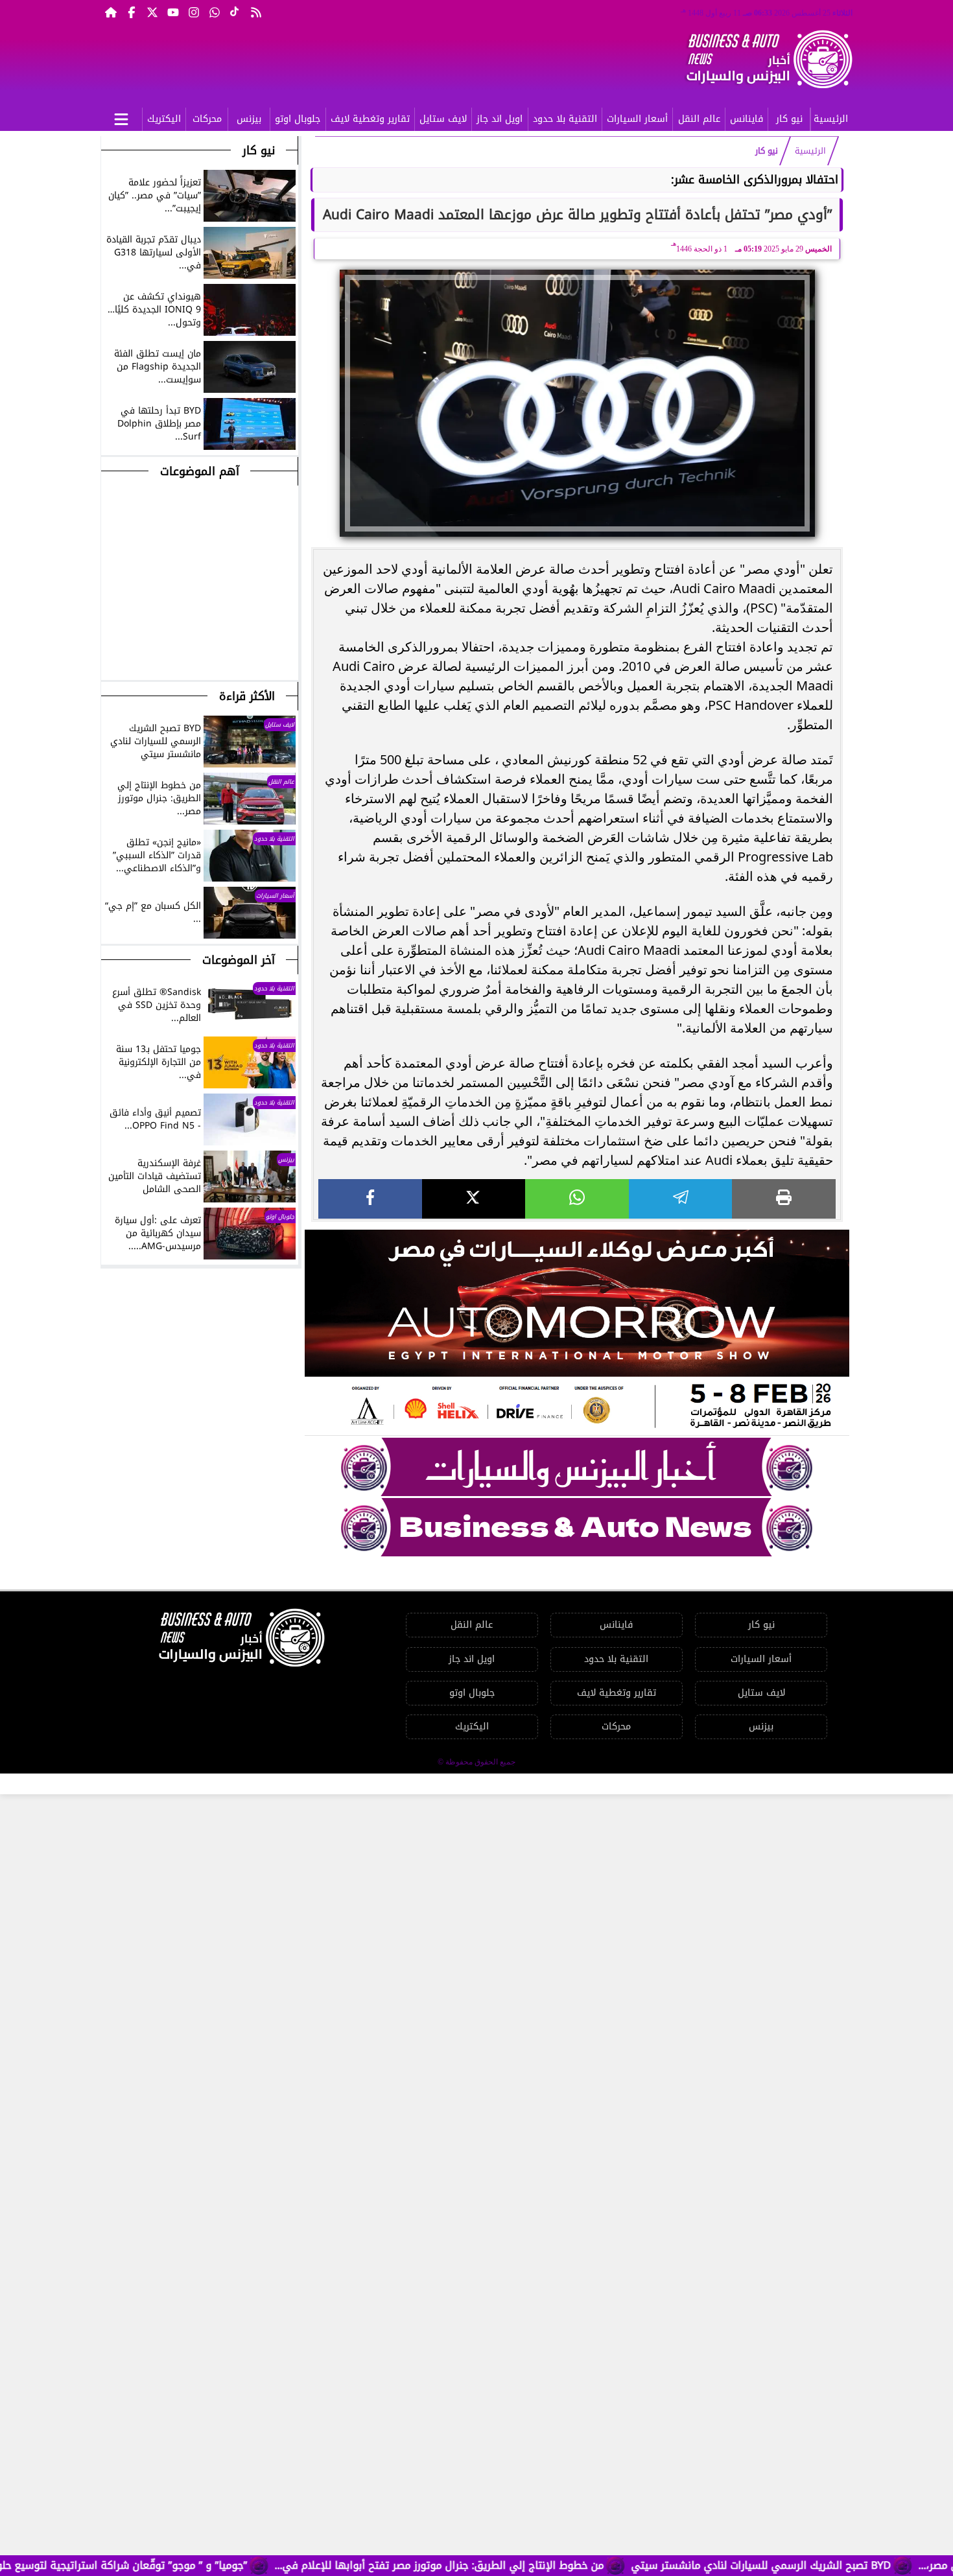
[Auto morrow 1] (577, 1333)
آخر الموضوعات (239, 960)
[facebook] (370, 1199)
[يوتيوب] (173, 12)
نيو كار (789, 119)
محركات (207, 119)
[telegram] (681, 1199)
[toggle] (121, 117)
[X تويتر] (152, 12)
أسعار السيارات (637, 119)
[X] (474, 1199)
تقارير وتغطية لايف (370, 119)
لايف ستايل (443, 119)
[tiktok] (235, 12)
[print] (784, 1199)
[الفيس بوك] (132, 12)
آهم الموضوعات (200, 471)
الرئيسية (831, 119)
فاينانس (747, 119)
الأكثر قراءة (247, 696)
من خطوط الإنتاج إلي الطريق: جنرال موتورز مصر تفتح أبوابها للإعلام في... (507, 2565)
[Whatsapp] (215, 12)
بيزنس (249, 119)
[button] (112, 653)
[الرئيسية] (111, 12)
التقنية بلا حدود (565, 119)
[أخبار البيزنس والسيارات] (577, 1467)
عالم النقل (699, 119)
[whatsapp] (577, 1199)
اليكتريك (164, 119)
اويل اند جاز (500, 119)
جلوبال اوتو (298, 119)
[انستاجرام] (194, 12)
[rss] (256, 12)
